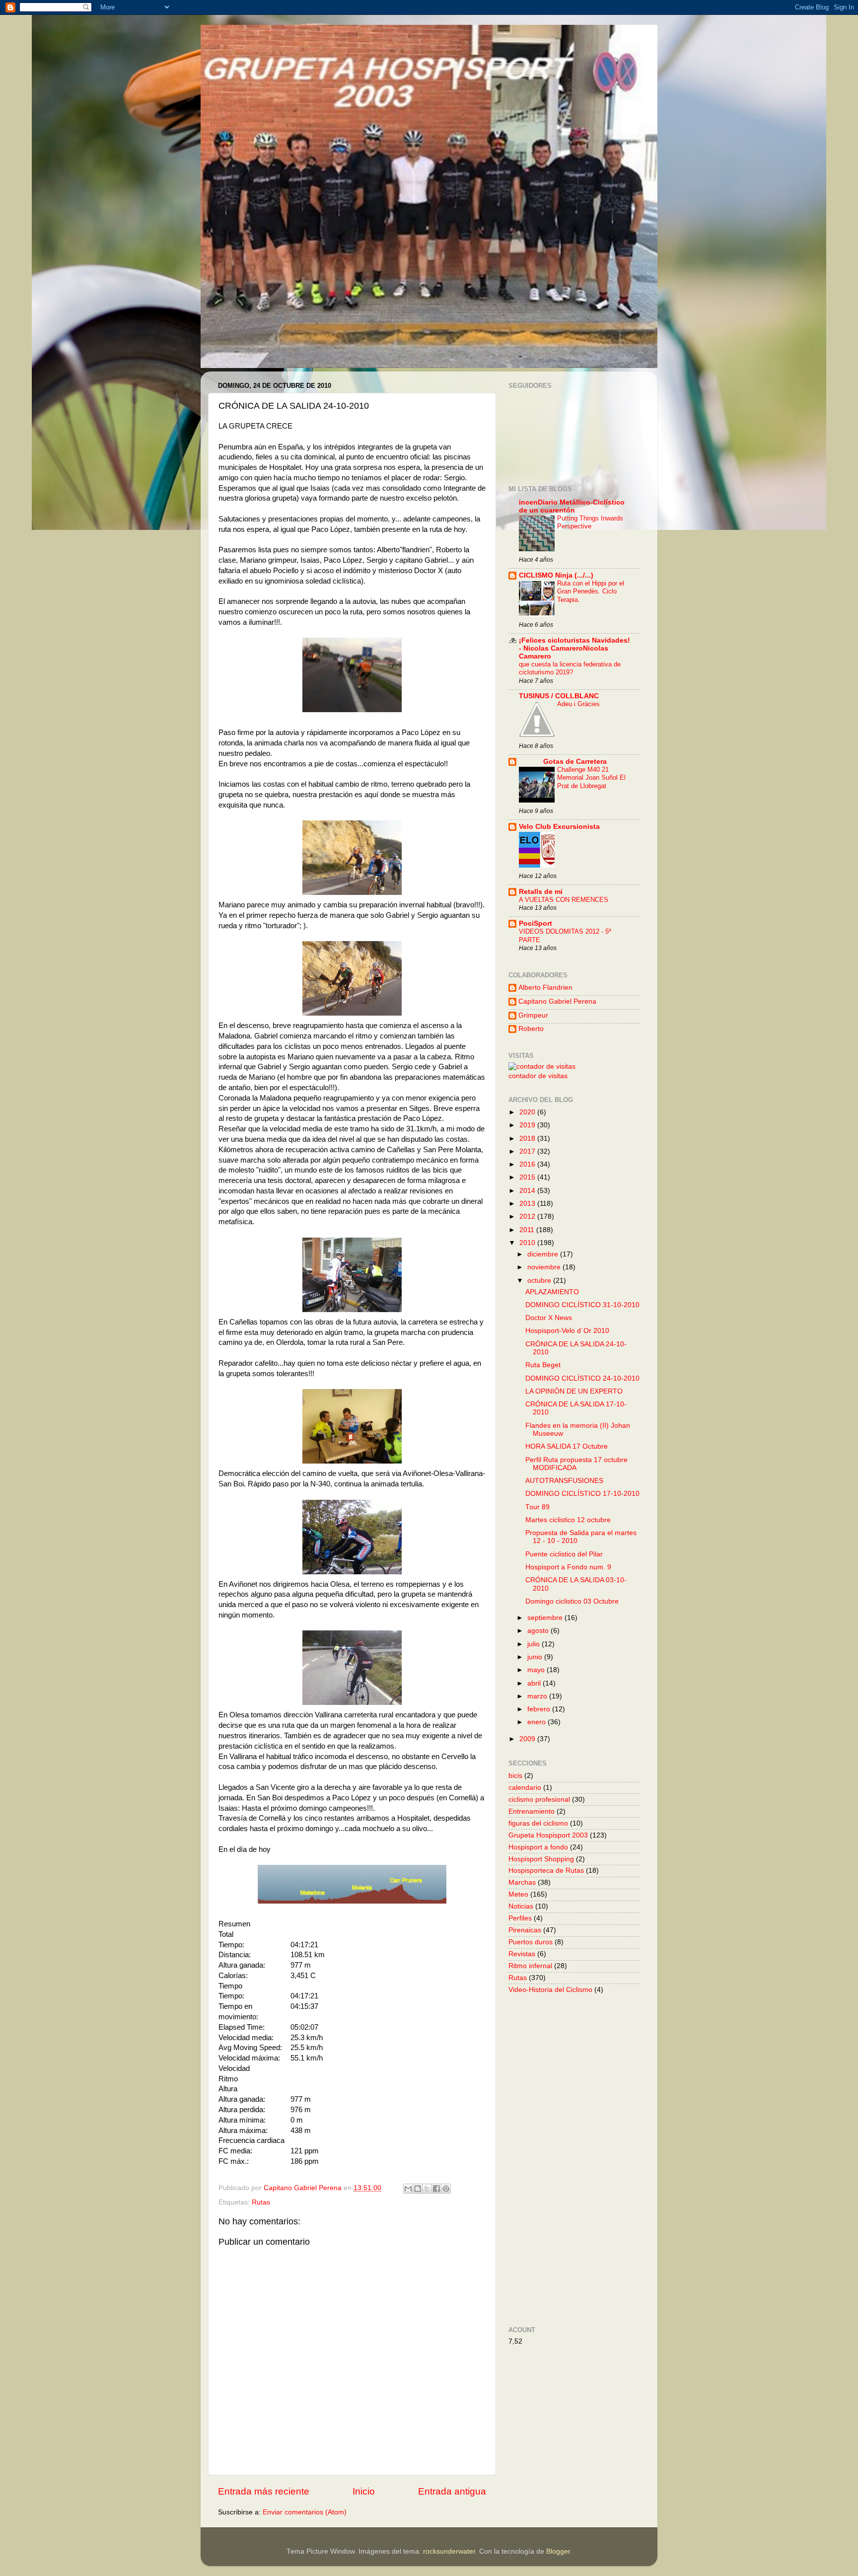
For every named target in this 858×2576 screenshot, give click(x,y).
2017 (528, 1151)
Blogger (558, 2551)
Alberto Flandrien (545, 988)
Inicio (364, 2491)
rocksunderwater (449, 2551)
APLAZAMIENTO (552, 1292)
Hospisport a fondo (538, 1847)
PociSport (536, 923)
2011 (528, 1230)
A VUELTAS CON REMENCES (564, 900)
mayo (537, 1670)
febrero (540, 1709)
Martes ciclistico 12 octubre (568, 1520)
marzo (538, 1696)
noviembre (545, 1267)
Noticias (521, 1906)
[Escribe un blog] (418, 2189)
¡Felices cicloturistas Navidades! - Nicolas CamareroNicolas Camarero (574, 648)
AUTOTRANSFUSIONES (564, 1481)
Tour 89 (537, 1507)
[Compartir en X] (427, 2189)
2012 (528, 1216)
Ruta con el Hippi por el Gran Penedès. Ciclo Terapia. (591, 591)
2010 (528, 1243)
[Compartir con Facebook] (436, 2189)
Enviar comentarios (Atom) (305, 2512)
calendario (525, 1788)
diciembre (544, 1254)
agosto (539, 1631)
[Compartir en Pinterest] (446, 2189)
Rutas (261, 2202)
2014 (528, 1191)
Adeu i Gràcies (578, 704)
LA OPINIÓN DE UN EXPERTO (574, 1391)
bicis (515, 1776)
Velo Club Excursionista (559, 827)
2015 (528, 1177)
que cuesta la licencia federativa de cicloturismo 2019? (570, 668)
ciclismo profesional (539, 1800)
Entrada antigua (452, 2491)
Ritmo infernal (530, 1966)
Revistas (522, 1954)
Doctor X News (549, 1318)
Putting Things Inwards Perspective (590, 522)
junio (536, 1657)
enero (537, 1722)
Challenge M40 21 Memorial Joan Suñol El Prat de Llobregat (591, 778)
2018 (528, 1139)
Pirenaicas (525, 1930)
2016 (528, 1164)
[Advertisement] (622, 2159)
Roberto (531, 1029)
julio (535, 1644)
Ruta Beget (543, 1365)
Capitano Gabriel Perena (557, 1001)
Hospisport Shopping (541, 1859)
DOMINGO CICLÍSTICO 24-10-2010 (582, 1378)
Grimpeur (533, 1015)
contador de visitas (538, 1076)
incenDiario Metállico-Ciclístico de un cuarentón (572, 506)
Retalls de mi (541, 892)
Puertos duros (531, 1942)
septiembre (546, 1618)
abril (535, 1683)
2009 (528, 1739)
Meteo (518, 1894)
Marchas (522, 1882)
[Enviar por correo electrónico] (408, 2189)
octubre (540, 1281)
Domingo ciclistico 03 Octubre (572, 1601)
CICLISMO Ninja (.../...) (556, 575)
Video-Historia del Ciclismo (550, 1990)
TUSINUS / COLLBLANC (559, 696)
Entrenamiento (532, 1811)
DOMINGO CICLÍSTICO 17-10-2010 (582, 1494)
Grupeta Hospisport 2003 (548, 1835)
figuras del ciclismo (538, 1823)
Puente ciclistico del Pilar (564, 1554)
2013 (528, 1204)
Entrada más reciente (264, 2491)
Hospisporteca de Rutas (546, 1871)
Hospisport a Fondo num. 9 (568, 1567)
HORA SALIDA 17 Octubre (567, 1446)
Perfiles (520, 1918)
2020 (528, 1112)
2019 (528, 1125)
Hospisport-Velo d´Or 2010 (567, 1331)
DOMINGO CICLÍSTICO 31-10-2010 (582, 1305)
